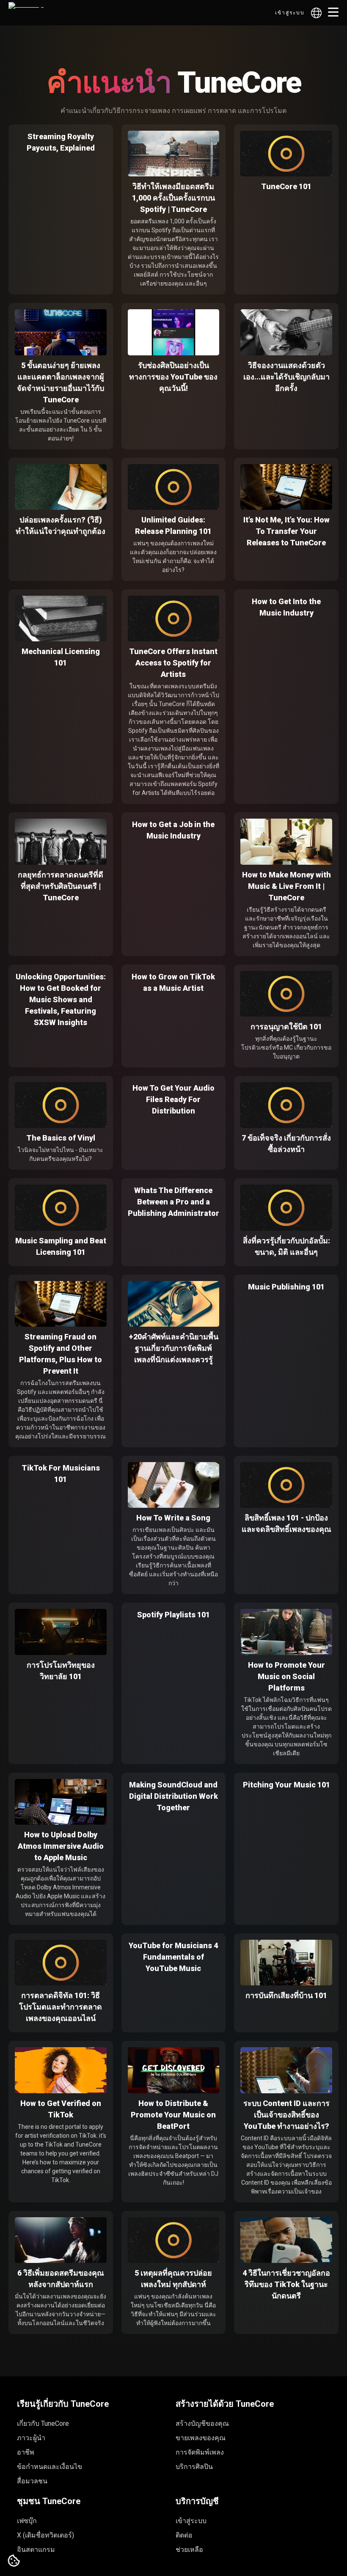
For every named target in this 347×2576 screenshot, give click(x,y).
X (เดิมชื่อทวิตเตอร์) (45, 2535)
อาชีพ (26, 2452)
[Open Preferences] (14, 2561)
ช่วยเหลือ (189, 2550)
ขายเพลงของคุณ (201, 2438)
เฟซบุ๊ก (27, 2521)
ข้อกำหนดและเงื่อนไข (50, 2467)
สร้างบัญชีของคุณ (202, 2423)
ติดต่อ (184, 2535)
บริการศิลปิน (194, 2467)
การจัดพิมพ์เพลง (200, 2452)
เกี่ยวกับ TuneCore (43, 2423)
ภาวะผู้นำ (31, 2438)
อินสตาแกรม (36, 2550)
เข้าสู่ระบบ (290, 13)
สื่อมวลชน (32, 2481)
